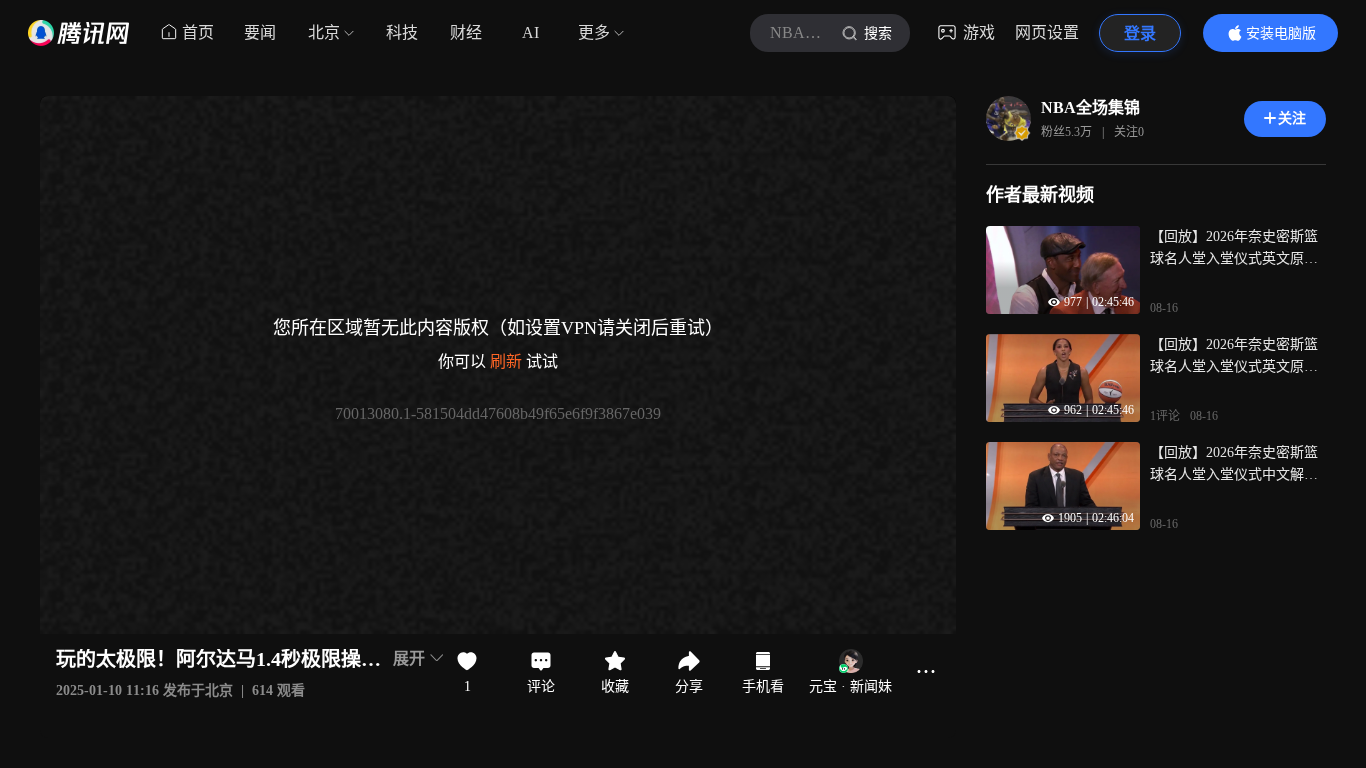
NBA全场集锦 (1090, 107)
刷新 (506, 361)
